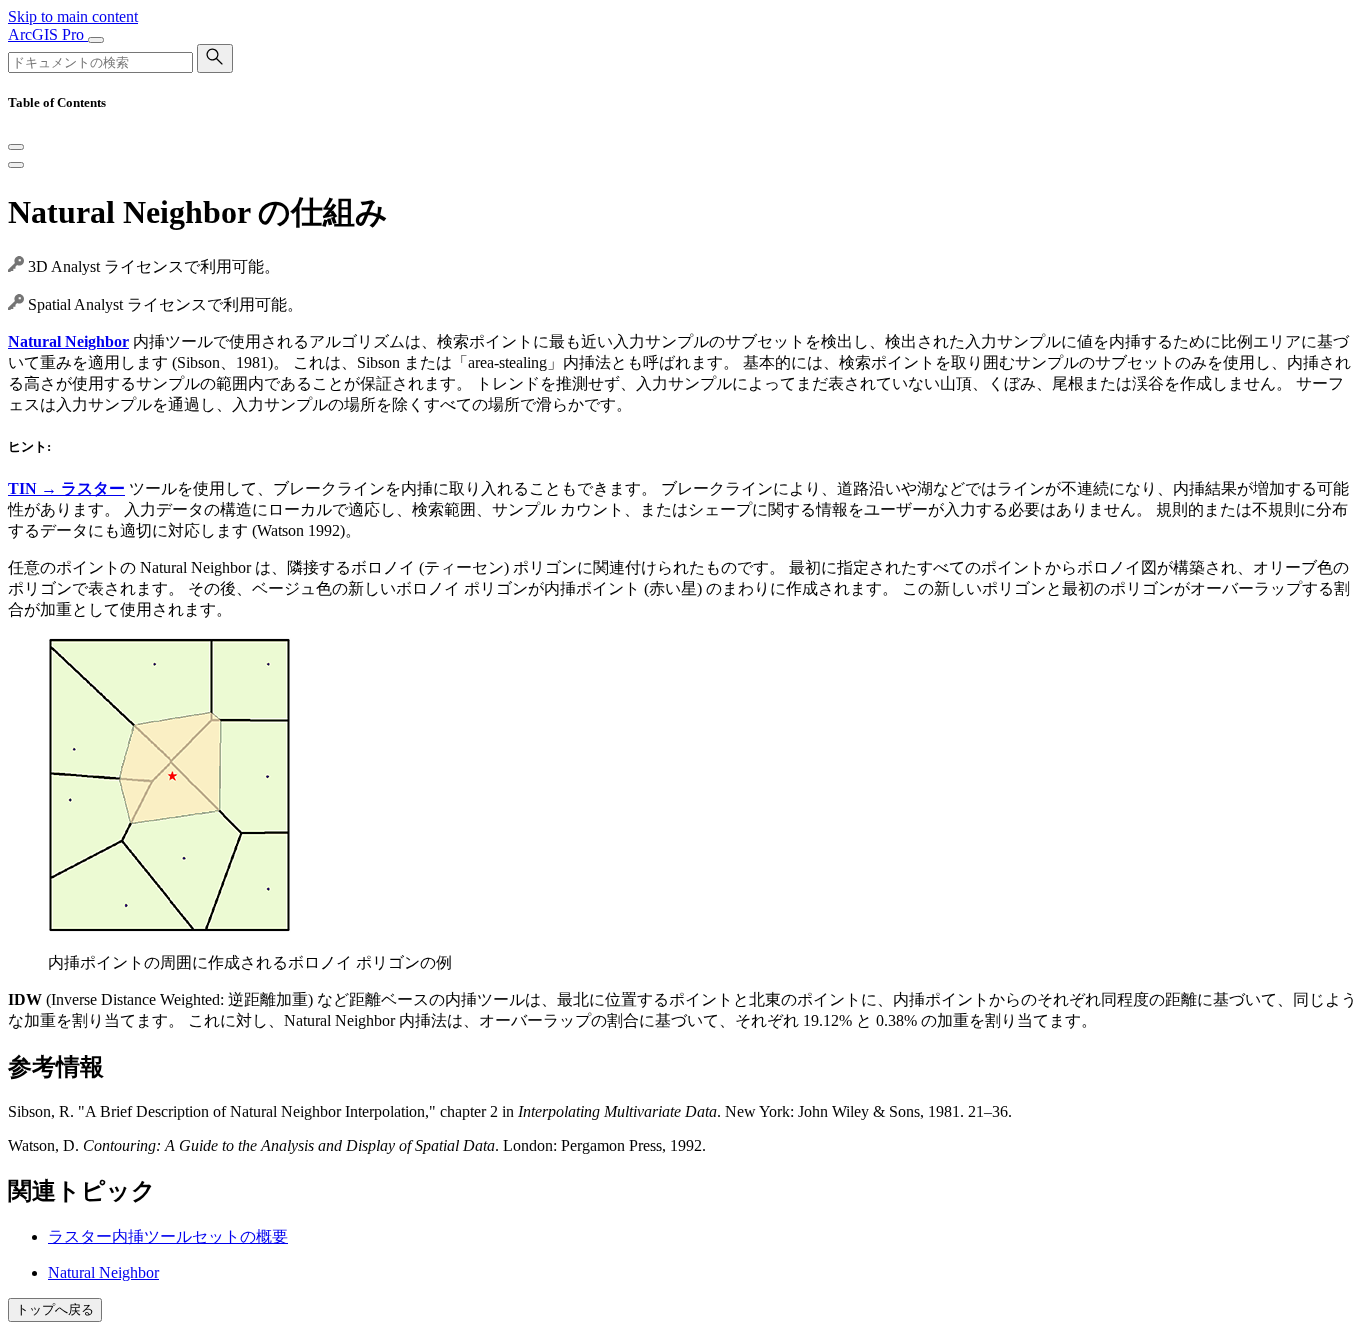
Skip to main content (73, 16)
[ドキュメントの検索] (215, 58)
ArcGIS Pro (48, 34)
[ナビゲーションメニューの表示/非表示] (96, 40)
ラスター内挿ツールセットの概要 (168, 1236)
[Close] (16, 147)
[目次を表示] (16, 165)
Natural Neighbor (103, 1272)
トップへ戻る (55, 1309)
